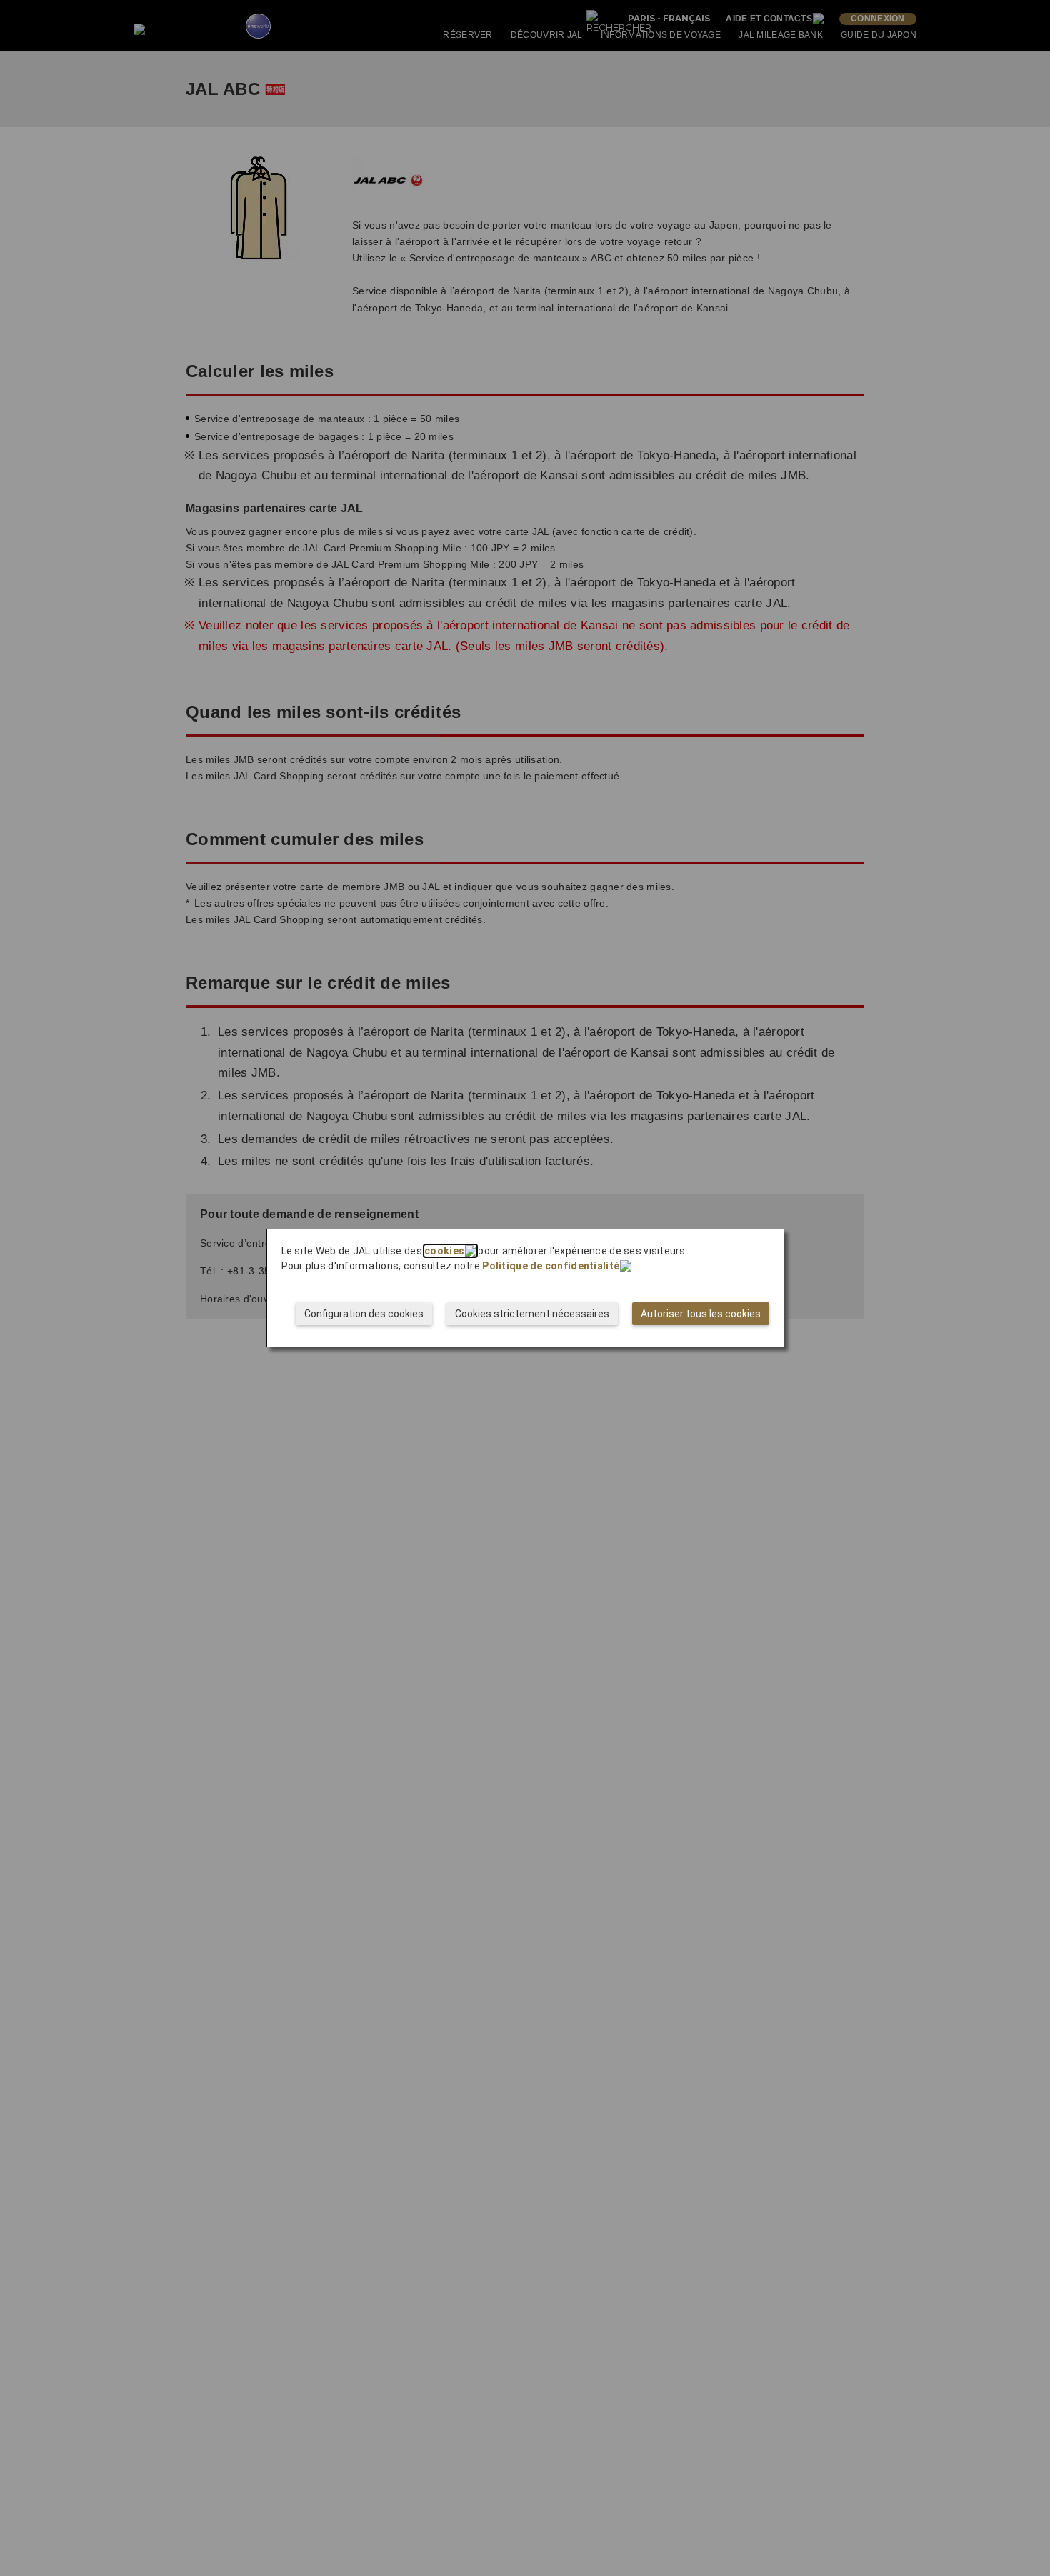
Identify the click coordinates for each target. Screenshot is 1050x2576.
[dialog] (525, 1288)
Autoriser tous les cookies (701, 1314)
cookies (444, 1251)
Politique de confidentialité (551, 1266)
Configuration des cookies (364, 1314)
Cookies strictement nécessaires (532, 1314)
